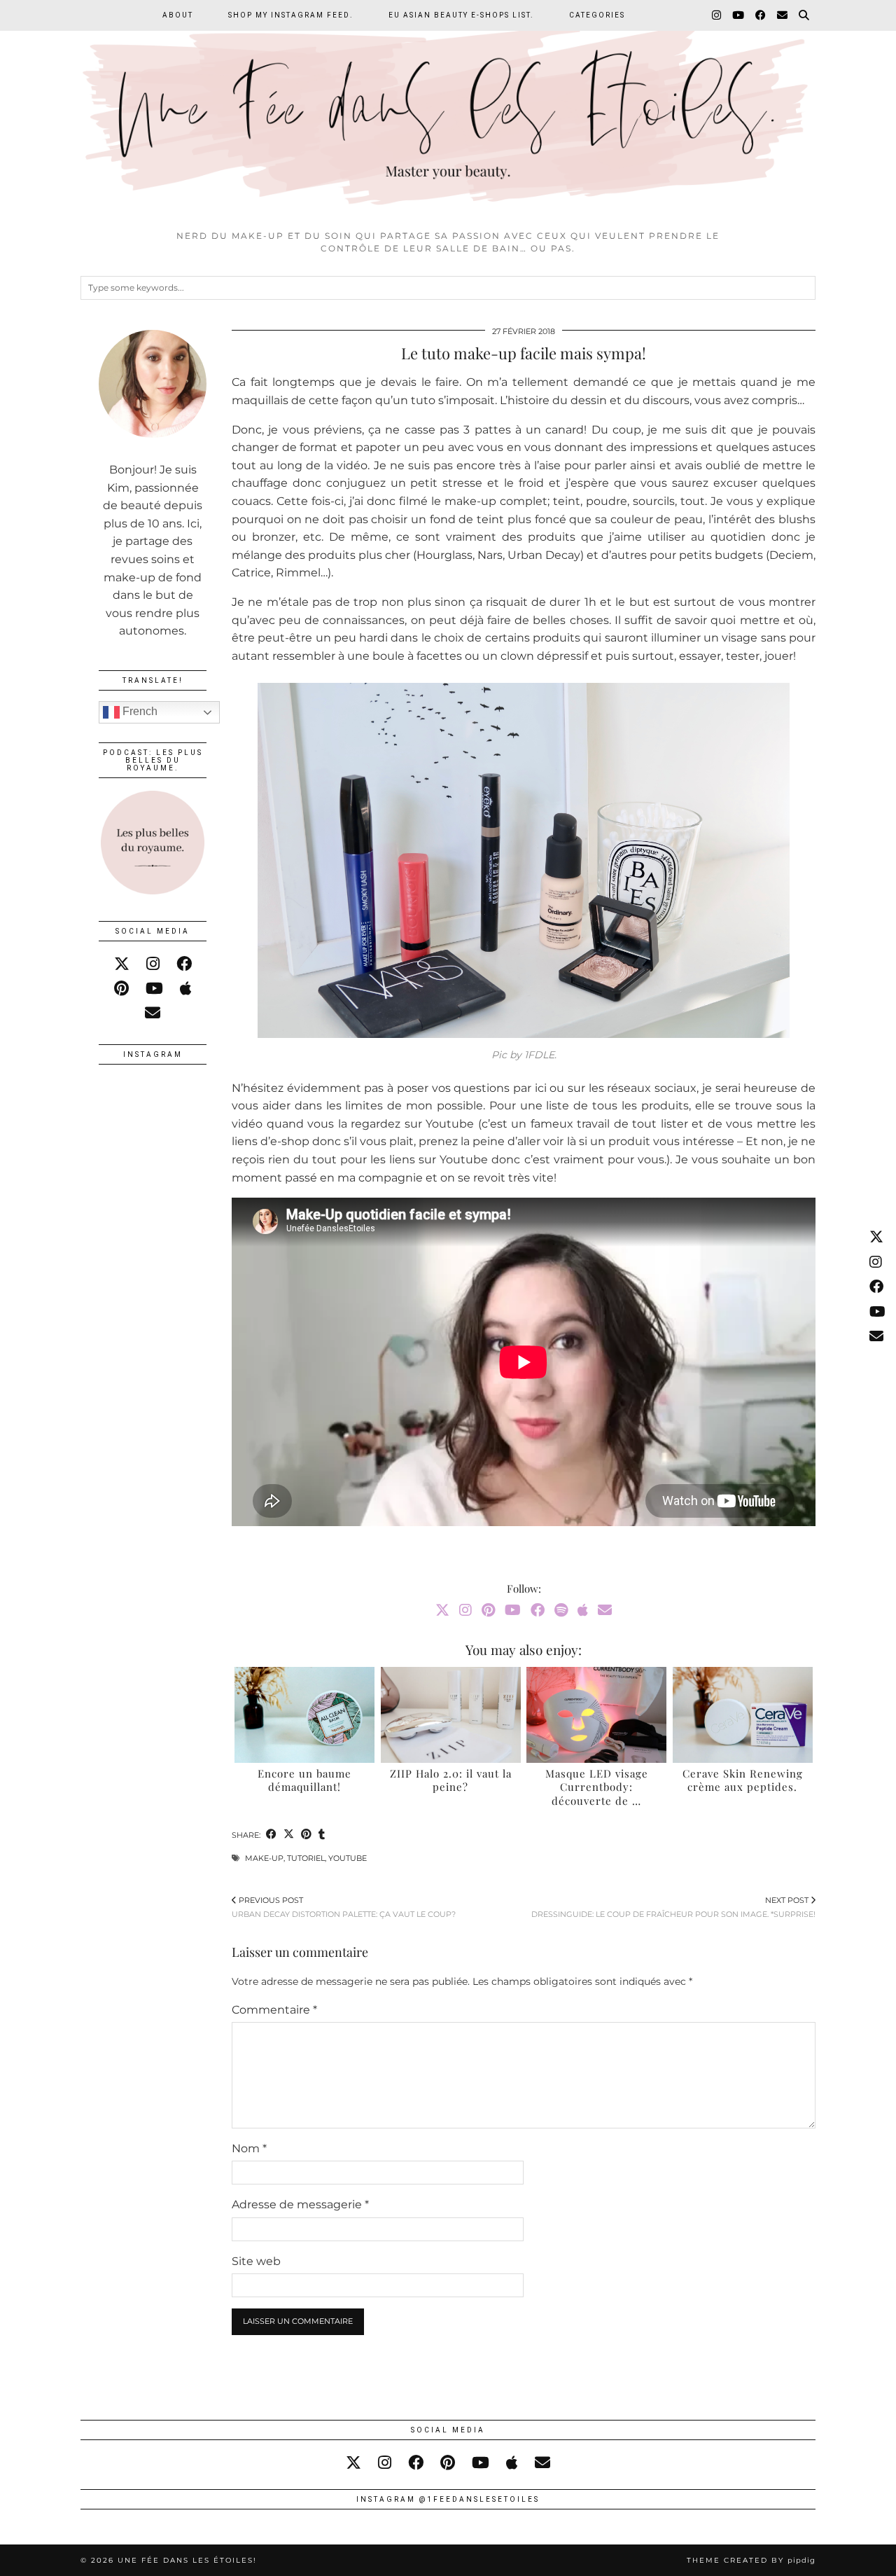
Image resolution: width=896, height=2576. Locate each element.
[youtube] (154, 989)
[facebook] (184, 964)
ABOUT (178, 15)
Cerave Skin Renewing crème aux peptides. (743, 1780)
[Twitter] (442, 1610)
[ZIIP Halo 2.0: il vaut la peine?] (451, 1715)
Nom (249, 2148)
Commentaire (274, 2010)
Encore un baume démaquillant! (304, 1780)
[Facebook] (761, 15)
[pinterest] (121, 989)
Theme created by (751, 2560)
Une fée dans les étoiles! (187, 2560)
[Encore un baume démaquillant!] (304, 1715)
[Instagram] (717, 15)
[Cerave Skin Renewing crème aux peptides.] (743, 1715)
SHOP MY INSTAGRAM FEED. (291, 15)
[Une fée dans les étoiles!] (448, 111)
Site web (256, 2261)
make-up (264, 1858)
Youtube (348, 1858)
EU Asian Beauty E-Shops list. (461, 15)
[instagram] (153, 964)
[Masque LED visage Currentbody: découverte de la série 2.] (596, 1715)
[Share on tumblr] (322, 1835)
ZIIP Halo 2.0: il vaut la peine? (451, 1780)
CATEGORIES (597, 15)
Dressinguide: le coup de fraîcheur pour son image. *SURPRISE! (673, 1907)
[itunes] (186, 989)
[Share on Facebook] (271, 1835)
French (139, 711)
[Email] (783, 15)
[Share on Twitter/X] (289, 1835)
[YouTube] (739, 15)
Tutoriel (306, 1858)
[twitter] (122, 964)
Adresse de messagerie (300, 2204)
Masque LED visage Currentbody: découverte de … (597, 1787)
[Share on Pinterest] (306, 1835)
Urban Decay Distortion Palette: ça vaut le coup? (344, 1907)
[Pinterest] (488, 1610)
